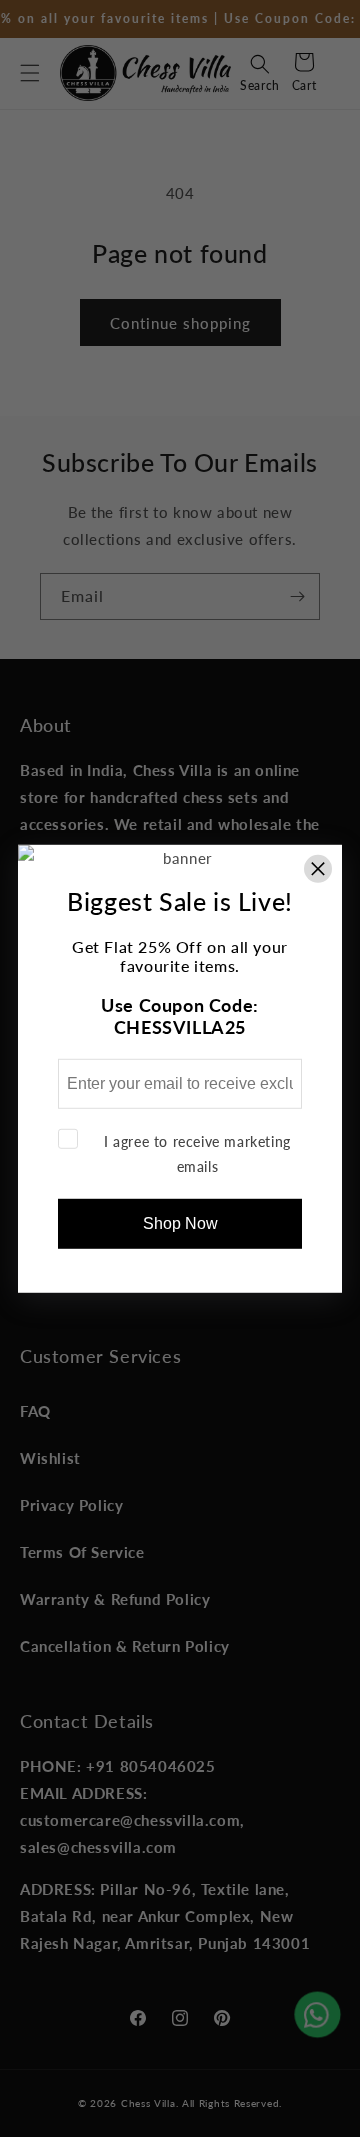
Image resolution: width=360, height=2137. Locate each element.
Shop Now (180, 1223)
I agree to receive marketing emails (197, 1153)
